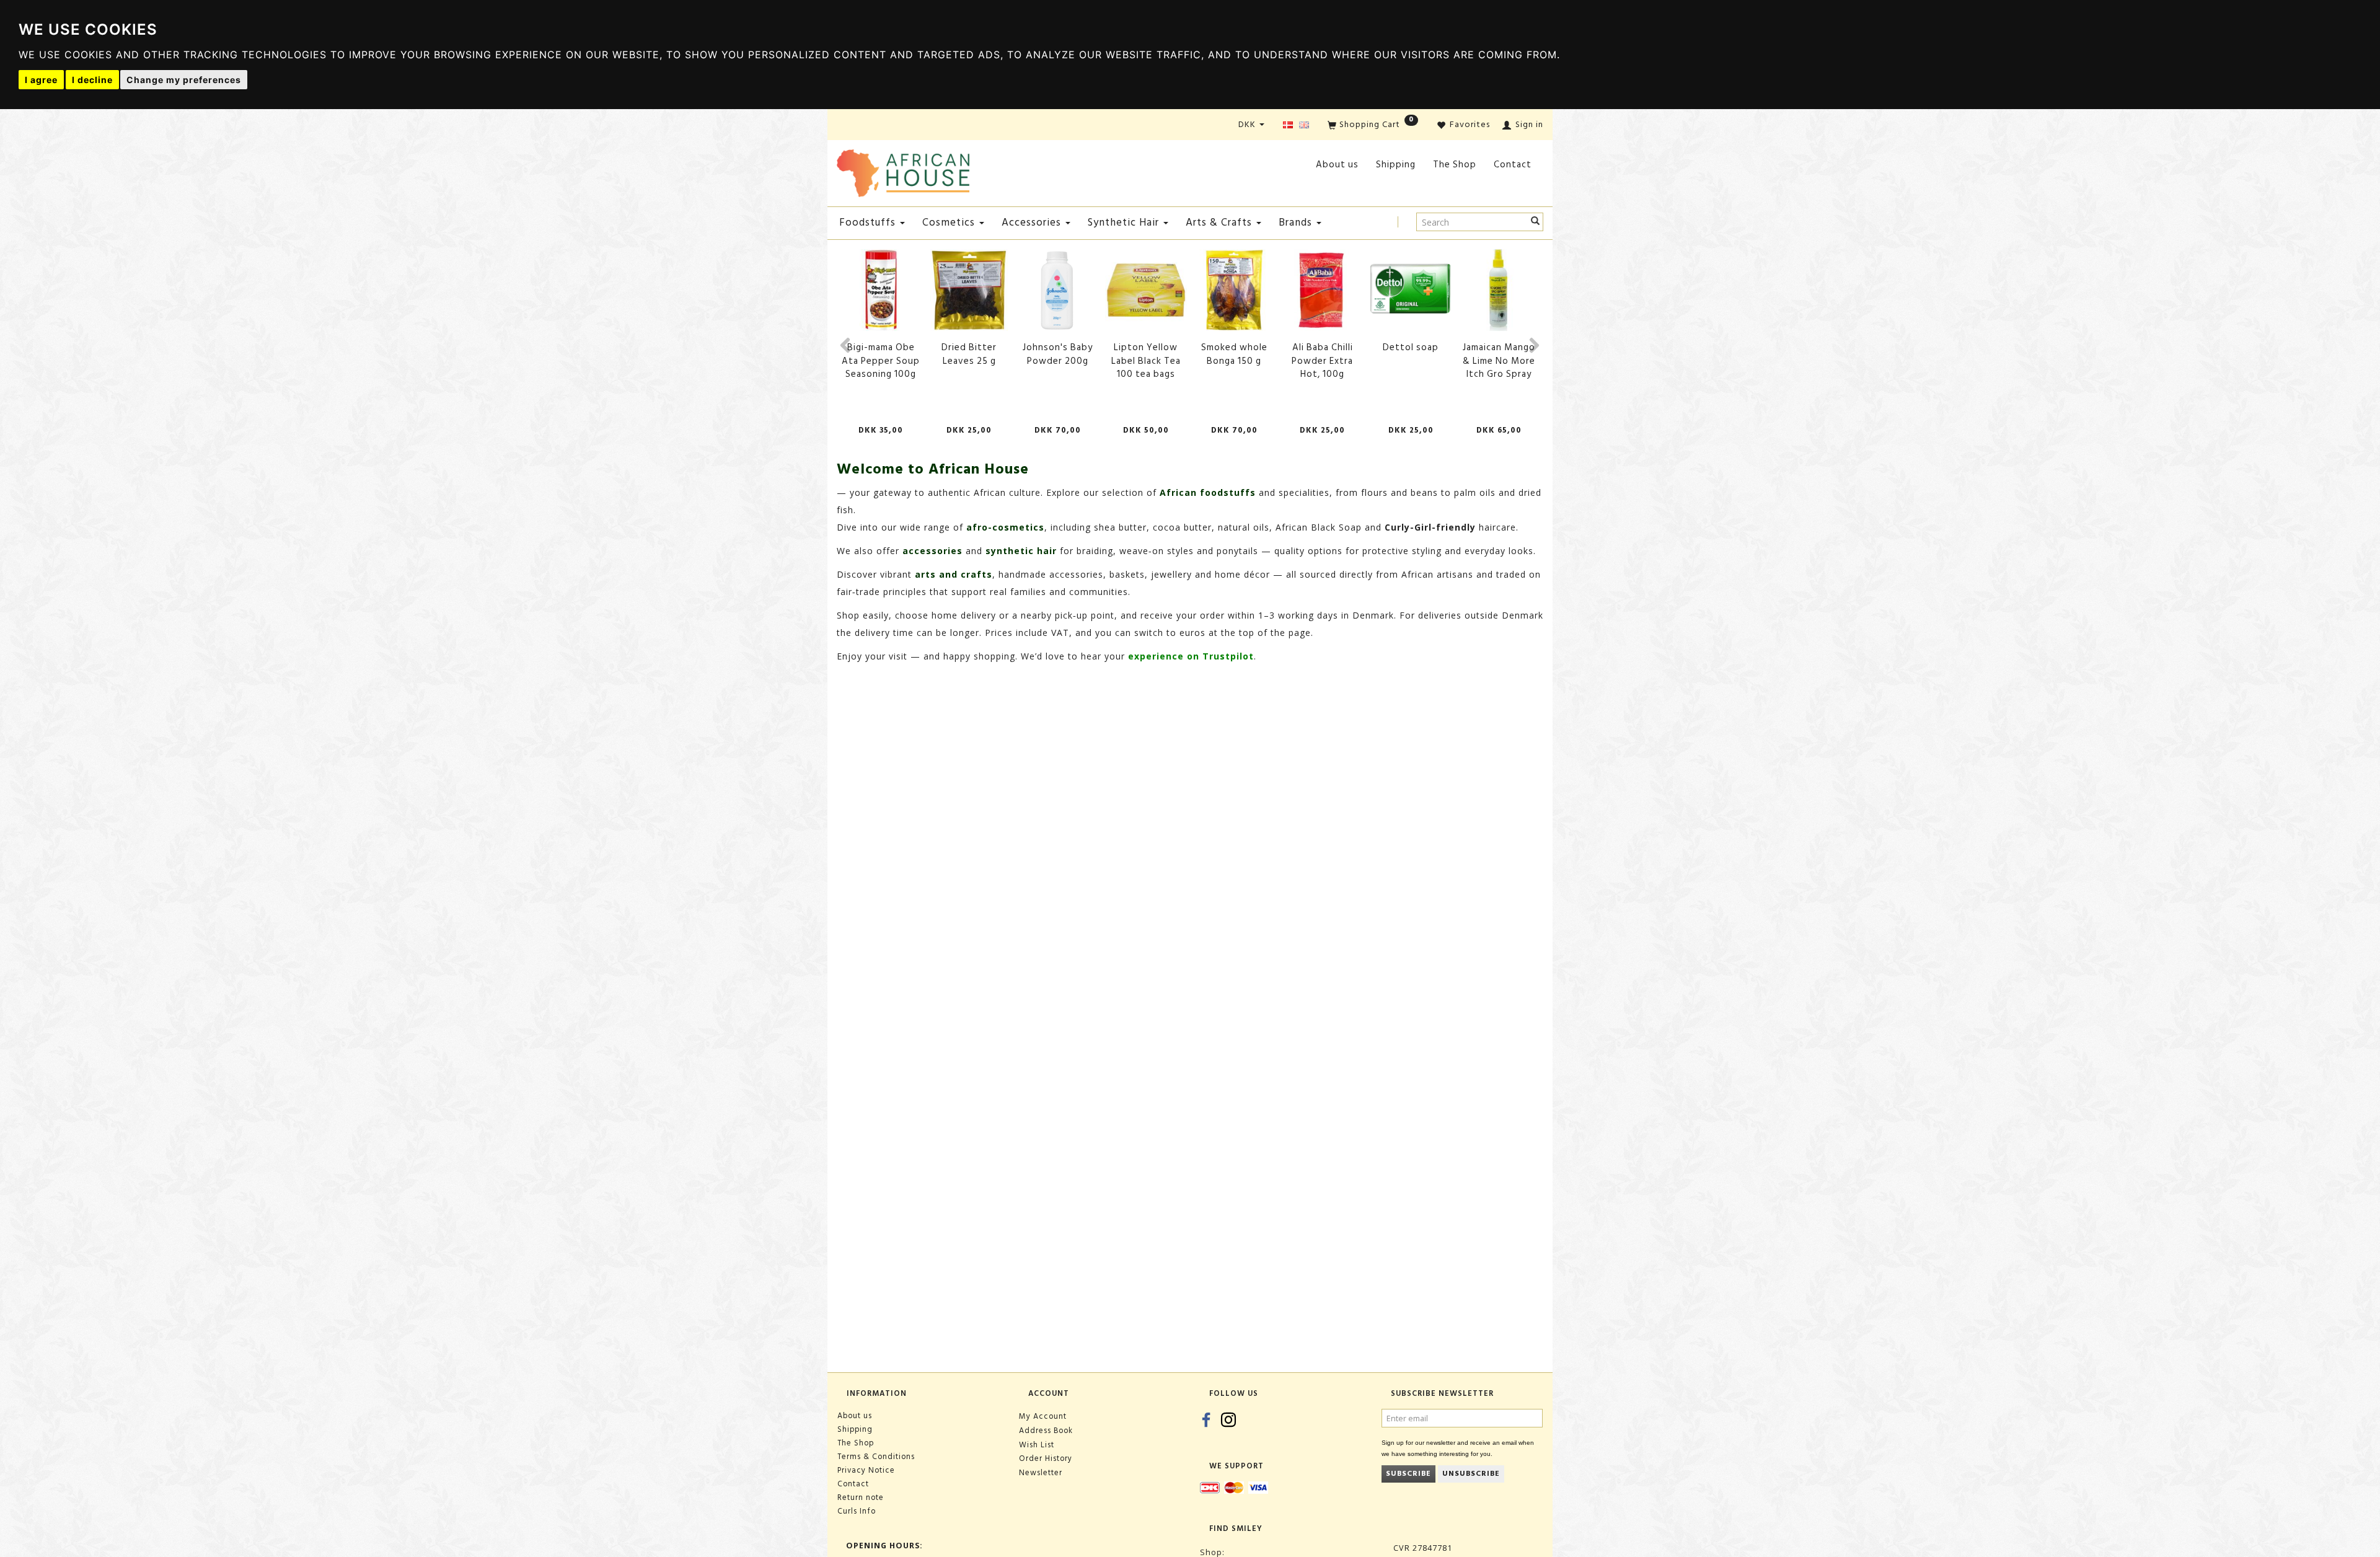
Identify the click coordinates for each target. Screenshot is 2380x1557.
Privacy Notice (866, 1470)
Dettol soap (1411, 347)
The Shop (1455, 165)
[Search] (1536, 222)
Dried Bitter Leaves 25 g (969, 354)
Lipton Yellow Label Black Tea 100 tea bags (1146, 361)
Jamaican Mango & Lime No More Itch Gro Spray (1499, 361)
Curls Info (857, 1511)
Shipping (1396, 165)
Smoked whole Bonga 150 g (1234, 354)
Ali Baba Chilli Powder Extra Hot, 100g (1322, 361)
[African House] (903, 171)
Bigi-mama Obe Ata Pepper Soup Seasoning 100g (881, 361)
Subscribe (1408, 1474)
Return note (861, 1497)
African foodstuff (1205, 492)
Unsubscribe (1471, 1474)
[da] (1288, 126)
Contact (1513, 165)
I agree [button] (41, 80)
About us (1337, 165)
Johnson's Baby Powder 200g (1058, 354)
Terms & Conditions (876, 1457)
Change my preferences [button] (184, 80)
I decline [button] (92, 80)
